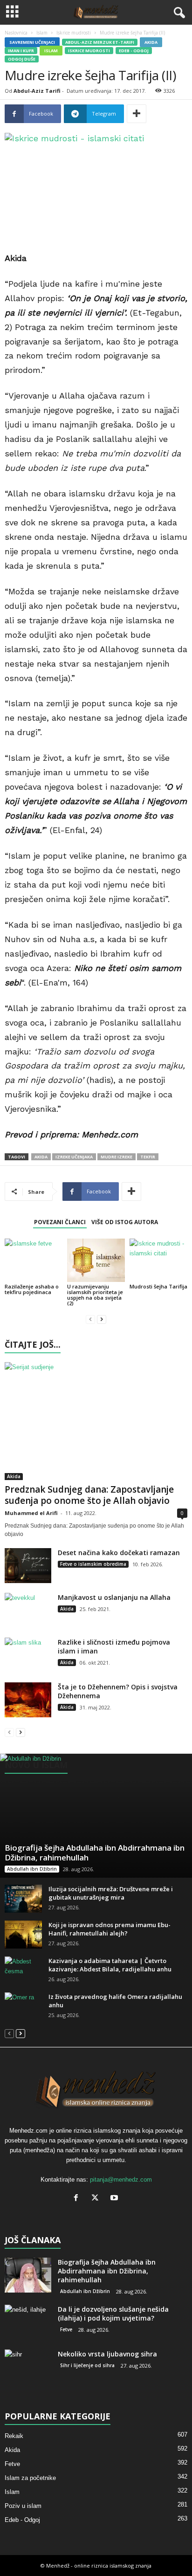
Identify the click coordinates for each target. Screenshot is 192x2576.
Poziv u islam (23, 2506)
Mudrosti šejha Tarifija (158, 1286)
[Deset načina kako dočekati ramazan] (28, 1566)
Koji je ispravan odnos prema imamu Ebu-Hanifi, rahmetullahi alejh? (110, 1929)
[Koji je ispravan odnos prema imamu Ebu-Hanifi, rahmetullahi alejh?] (23, 1935)
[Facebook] (78, 2199)
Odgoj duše (22, 59)
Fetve (66, 2329)
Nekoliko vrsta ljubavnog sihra (107, 2354)
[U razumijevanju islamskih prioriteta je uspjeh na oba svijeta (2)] (96, 1260)
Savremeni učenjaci (32, 42)
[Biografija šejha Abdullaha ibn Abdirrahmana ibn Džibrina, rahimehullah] (96, 1816)
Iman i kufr (21, 51)
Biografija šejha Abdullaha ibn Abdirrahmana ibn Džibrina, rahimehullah (95, 1853)
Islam (42, 33)
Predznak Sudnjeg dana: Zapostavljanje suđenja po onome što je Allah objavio (89, 1495)
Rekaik (14, 2436)
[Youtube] (115, 2199)
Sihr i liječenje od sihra (87, 2365)
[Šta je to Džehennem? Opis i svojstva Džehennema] (28, 1700)
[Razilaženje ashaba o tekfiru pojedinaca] (34, 1260)
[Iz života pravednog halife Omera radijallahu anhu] (23, 2006)
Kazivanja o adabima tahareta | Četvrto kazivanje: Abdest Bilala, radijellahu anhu (110, 1965)
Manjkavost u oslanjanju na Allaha (114, 1597)
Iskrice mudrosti (74, 33)
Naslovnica (16, 33)
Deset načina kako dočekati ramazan (119, 1553)
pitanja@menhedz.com (121, 2180)
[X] (97, 2199)
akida (41, 1157)
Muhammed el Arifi (31, 1513)
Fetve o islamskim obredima (93, 1564)
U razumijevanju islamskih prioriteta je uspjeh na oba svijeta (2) (95, 1295)
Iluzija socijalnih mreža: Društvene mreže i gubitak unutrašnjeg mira (111, 1893)
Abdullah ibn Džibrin (32, 1869)
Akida (151, 42)
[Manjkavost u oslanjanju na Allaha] (28, 1610)
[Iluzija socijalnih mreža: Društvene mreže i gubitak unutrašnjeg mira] (23, 1899)
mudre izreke (117, 1157)
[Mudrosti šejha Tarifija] (158, 1260)
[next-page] (102, 1319)
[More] (137, 114)
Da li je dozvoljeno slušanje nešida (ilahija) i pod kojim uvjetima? (113, 2314)
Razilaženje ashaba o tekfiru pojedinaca (32, 1289)
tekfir (148, 1157)
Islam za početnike (30, 2478)
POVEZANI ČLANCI (60, 1222)
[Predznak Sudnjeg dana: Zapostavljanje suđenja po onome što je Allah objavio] (96, 1421)
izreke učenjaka (74, 1157)
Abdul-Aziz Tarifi (37, 91)
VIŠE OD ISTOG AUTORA (125, 1222)
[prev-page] (90, 1319)
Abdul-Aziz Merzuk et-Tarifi (100, 42)
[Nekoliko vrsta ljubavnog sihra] (28, 2367)
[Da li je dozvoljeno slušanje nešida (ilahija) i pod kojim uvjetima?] (28, 2322)
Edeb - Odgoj (134, 51)
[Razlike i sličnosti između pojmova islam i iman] (28, 1655)
